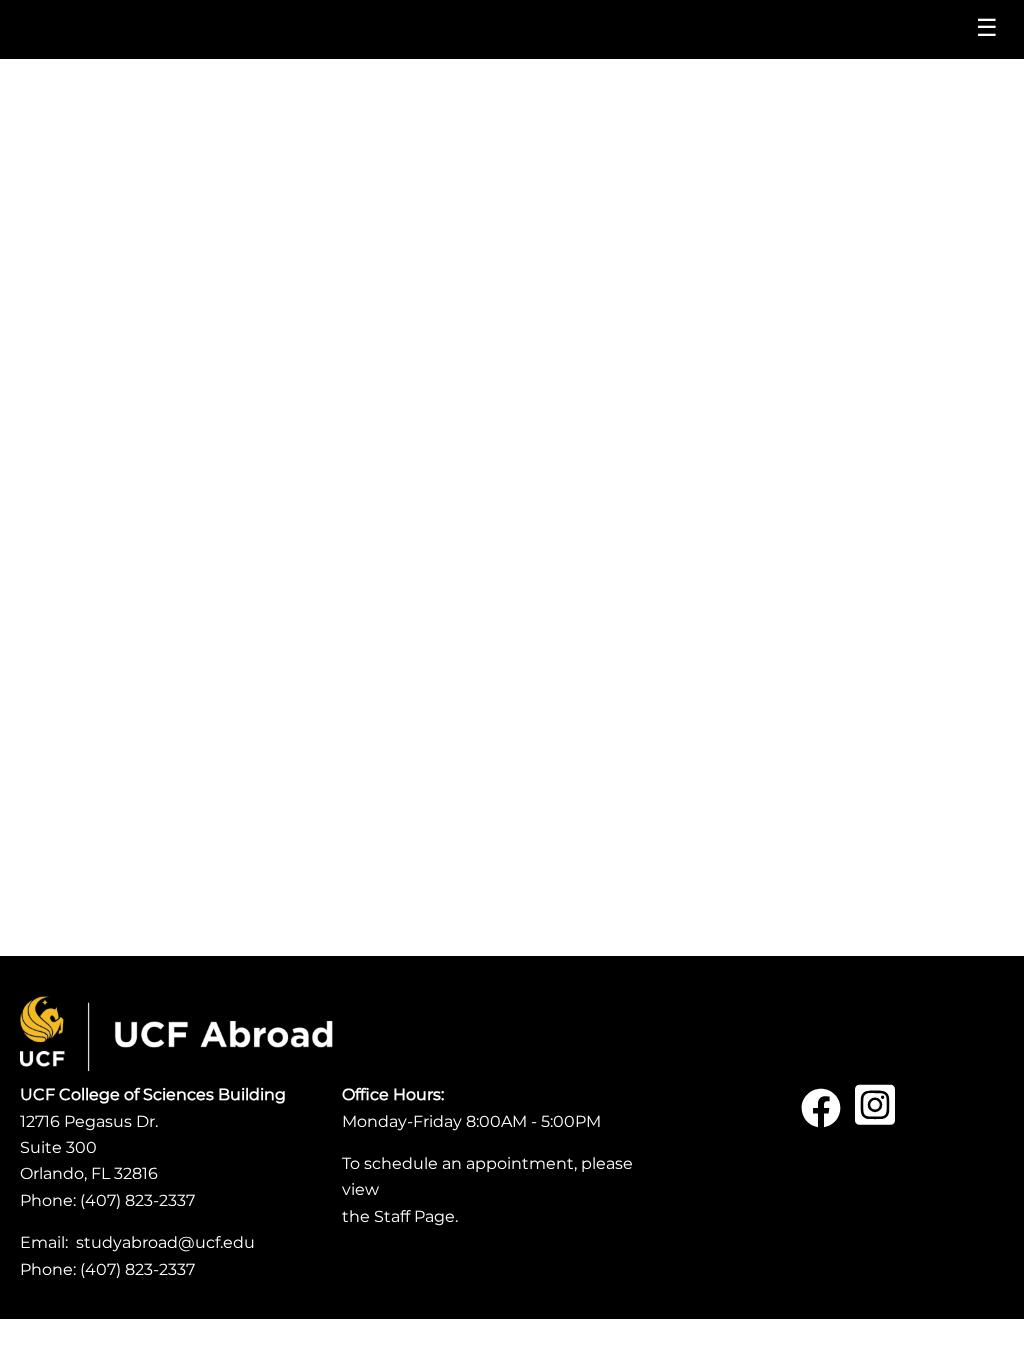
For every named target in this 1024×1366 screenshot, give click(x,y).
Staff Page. (416, 1216)
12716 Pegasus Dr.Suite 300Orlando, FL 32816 (89, 1148)
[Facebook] (821, 1115)
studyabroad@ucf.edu (165, 1242)
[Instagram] (875, 1115)
